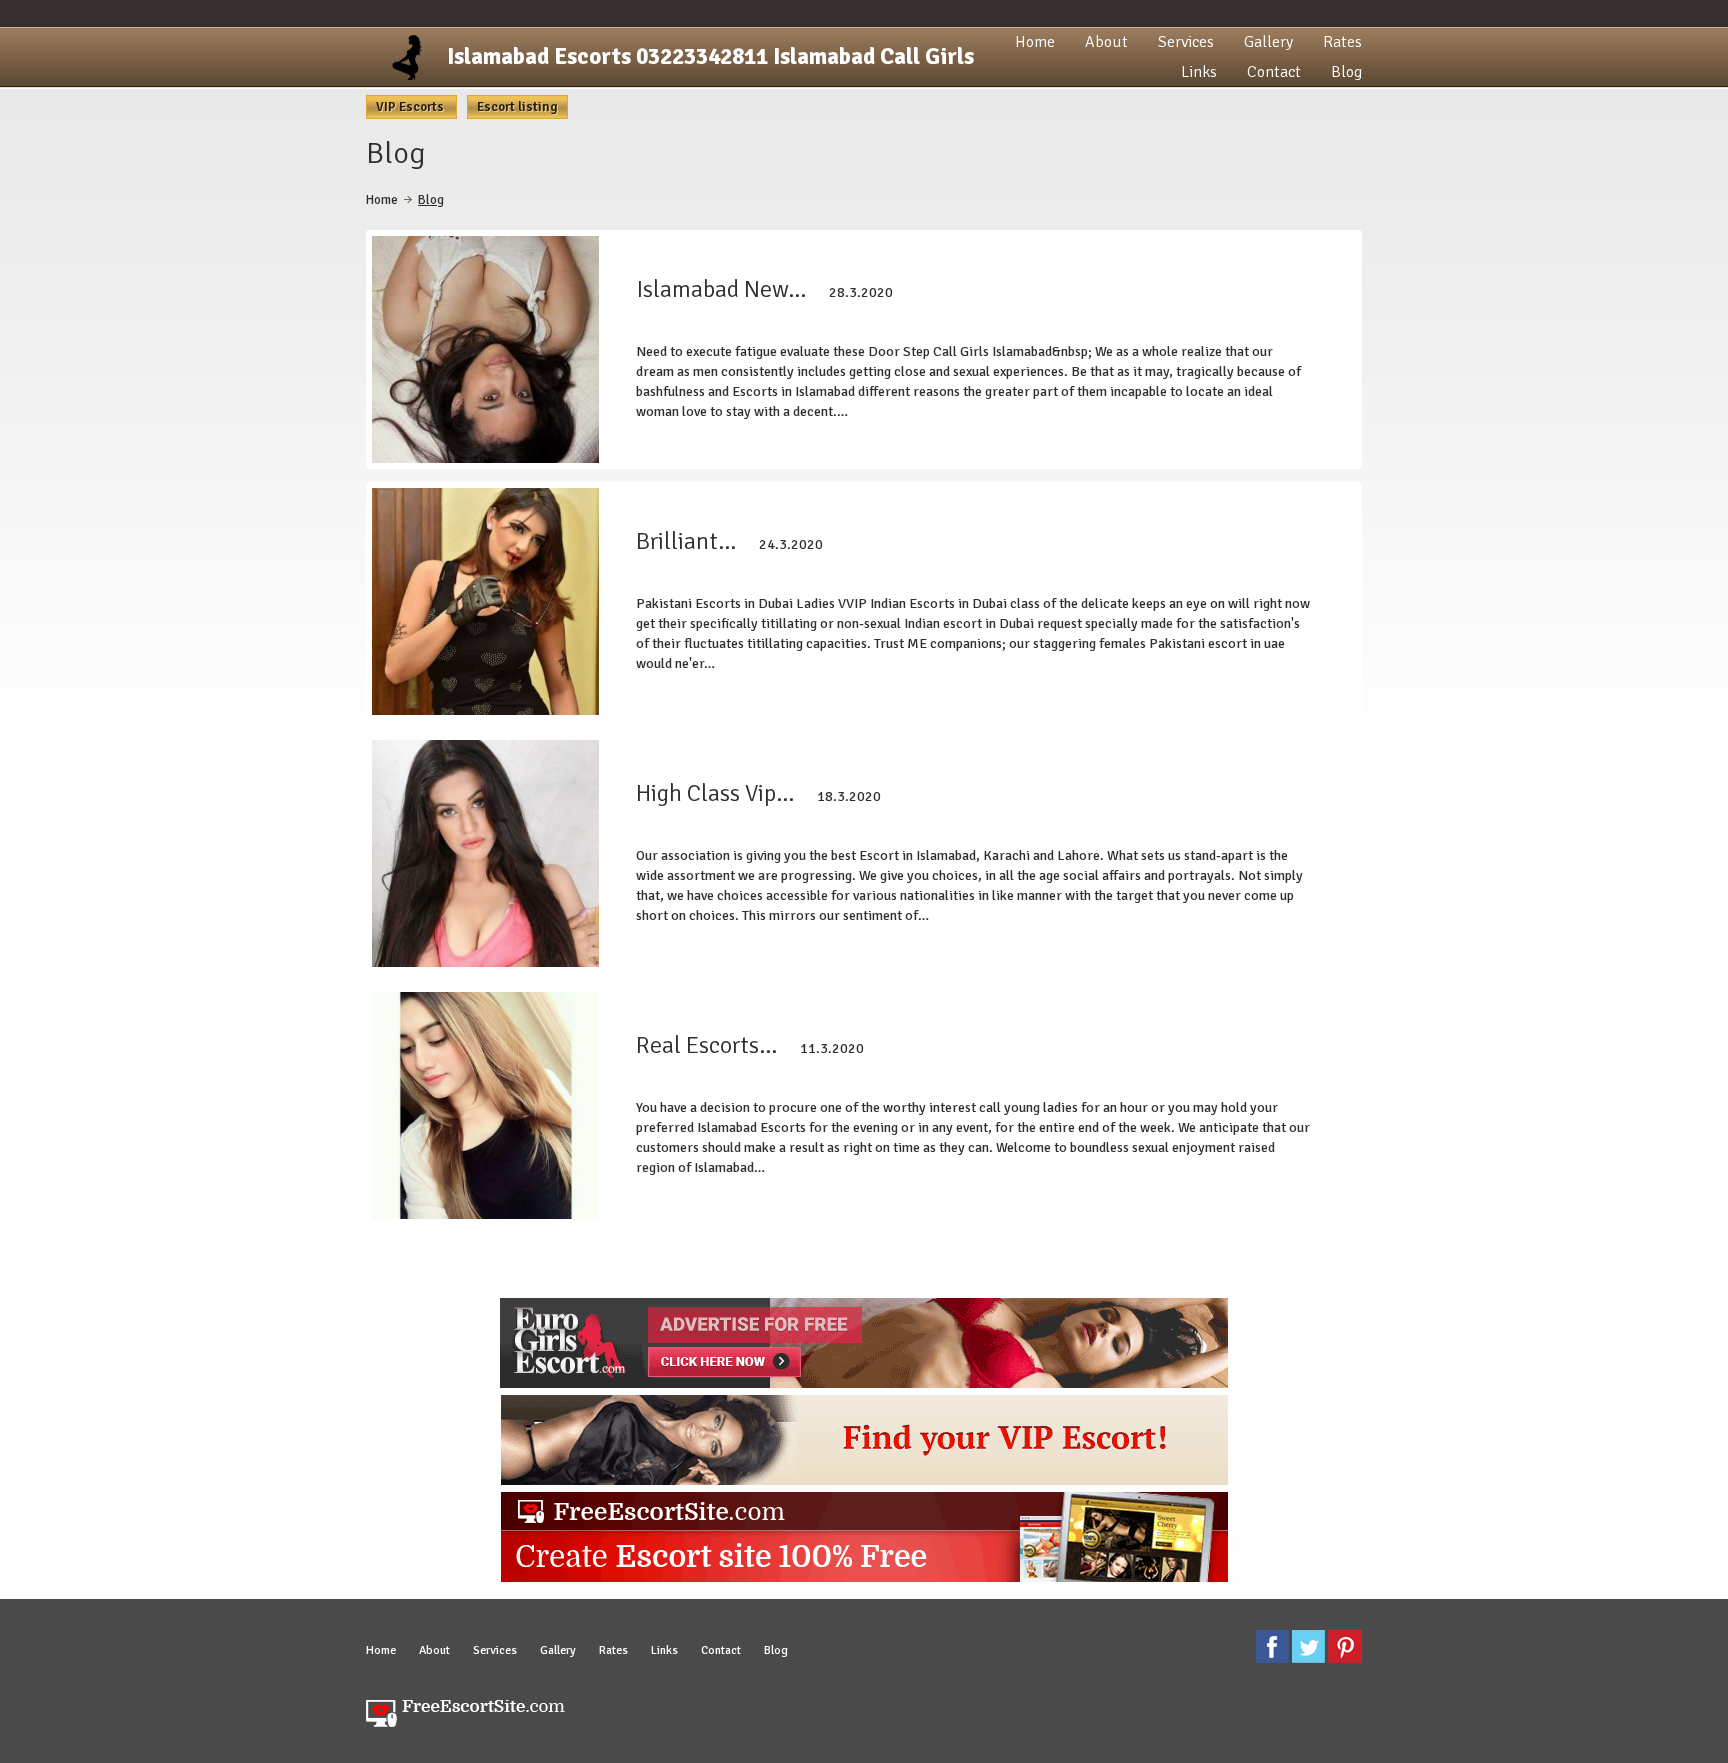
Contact (1274, 72)
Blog (1346, 72)
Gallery (1268, 42)
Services (1186, 42)
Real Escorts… (706, 1045)
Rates (1342, 42)
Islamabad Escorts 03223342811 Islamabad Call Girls (710, 56)
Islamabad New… (721, 289)
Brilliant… (686, 541)
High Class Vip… (715, 793)
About (1106, 42)
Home (1035, 42)
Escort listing (517, 107)
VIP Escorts (411, 107)
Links (1199, 72)
